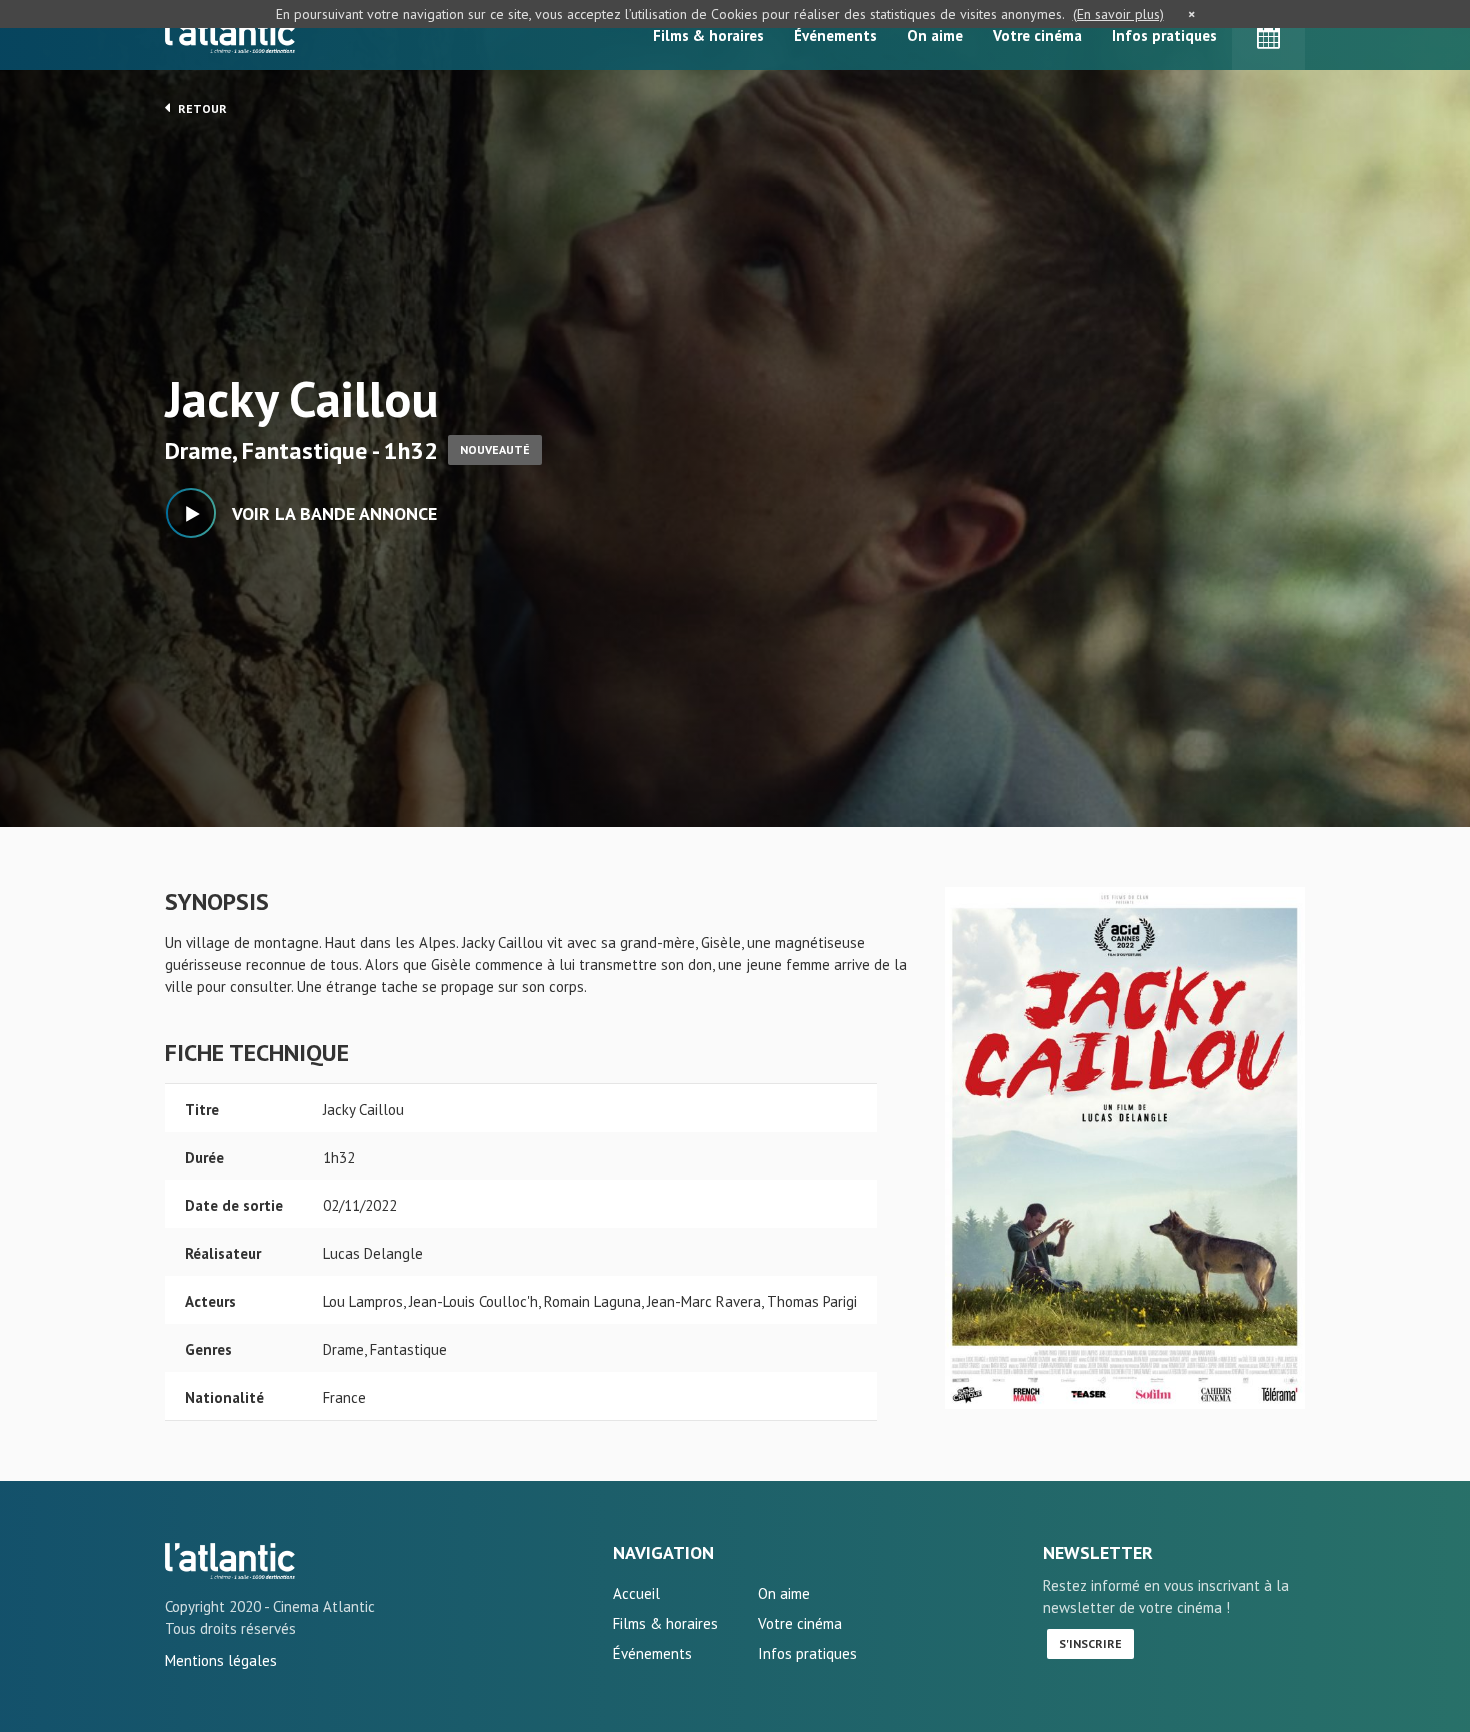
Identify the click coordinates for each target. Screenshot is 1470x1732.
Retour (201, 108)
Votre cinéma (1037, 35)
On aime (935, 35)
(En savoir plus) (1118, 14)
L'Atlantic (230, 35)
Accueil (636, 1593)
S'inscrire (1090, 1643)
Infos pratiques (1164, 35)
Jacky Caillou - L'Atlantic (230, 1561)
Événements (835, 35)
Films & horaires (708, 35)
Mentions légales (221, 1660)
